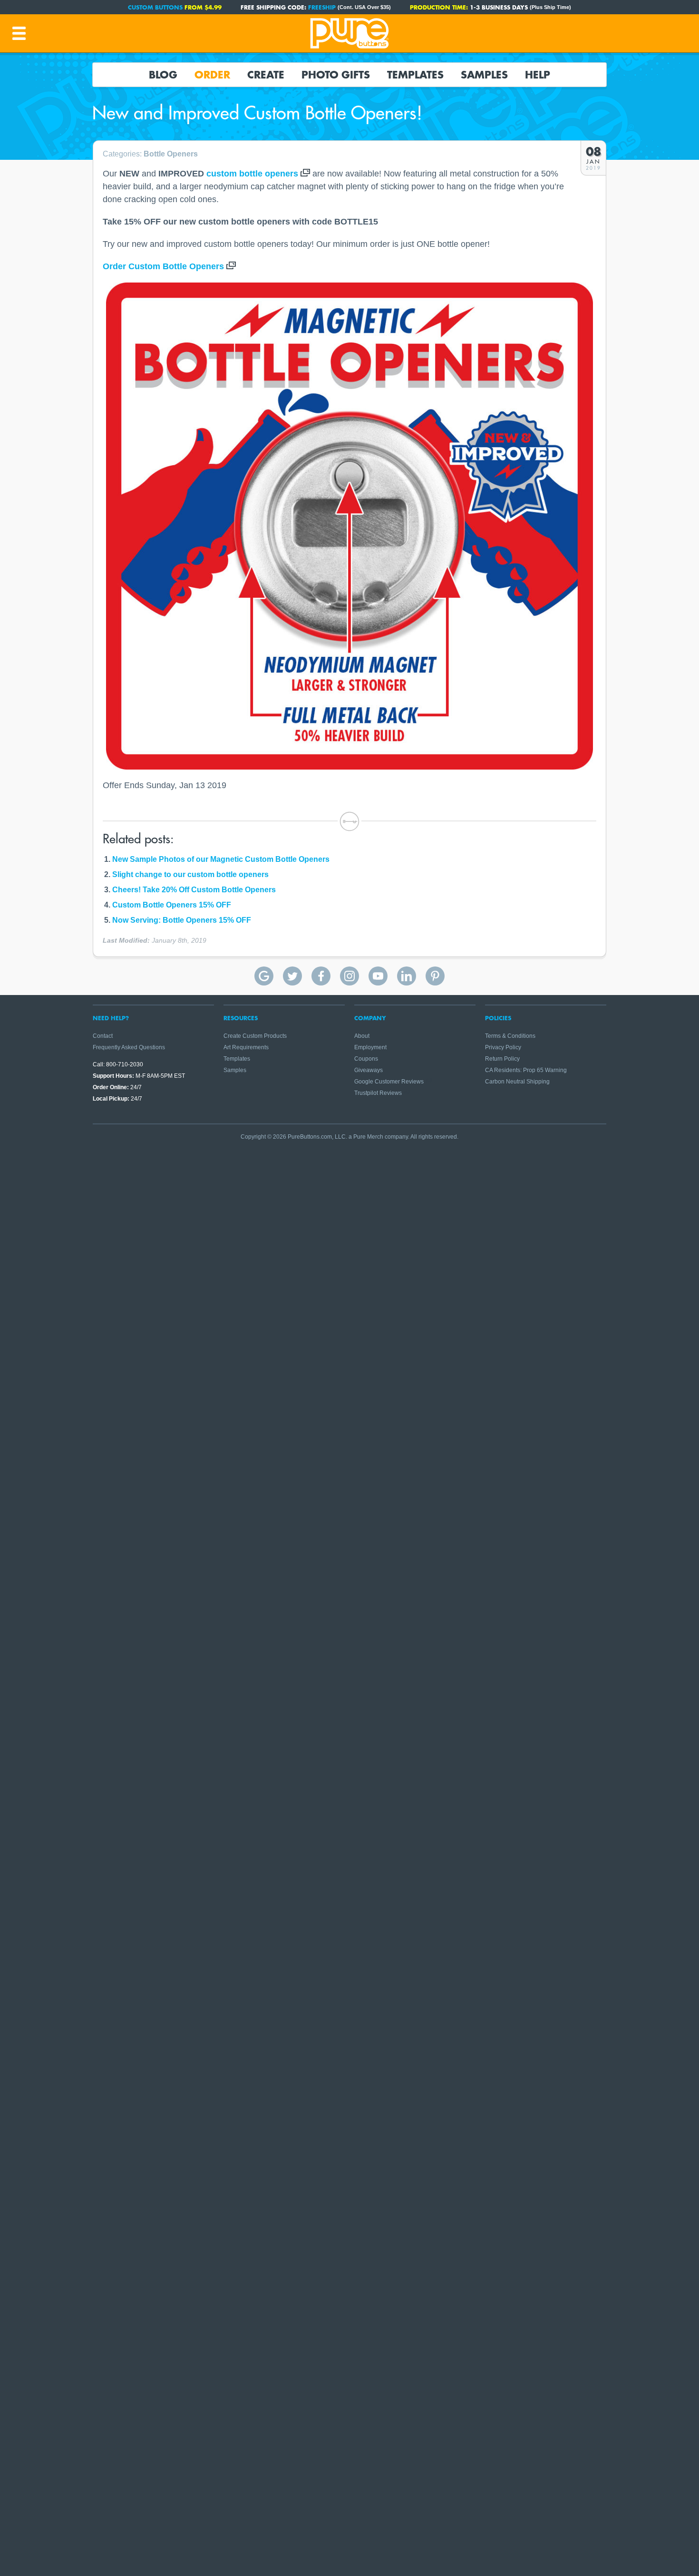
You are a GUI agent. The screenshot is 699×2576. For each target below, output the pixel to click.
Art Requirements (246, 1047)
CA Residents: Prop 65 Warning (526, 1070)
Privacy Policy (503, 1047)
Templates (415, 75)
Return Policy (502, 1059)
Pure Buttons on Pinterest (435, 976)
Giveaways (369, 1070)
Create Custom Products (255, 1036)
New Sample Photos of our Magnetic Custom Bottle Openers (221, 859)
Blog (163, 75)
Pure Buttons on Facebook (321, 976)
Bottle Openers (171, 154)
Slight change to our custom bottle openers (190, 874)
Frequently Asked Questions (129, 1047)
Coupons (366, 1059)
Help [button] (538, 75)
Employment (370, 1047)
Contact (103, 1036)
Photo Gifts (336, 75)
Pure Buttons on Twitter (292, 976)
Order (212, 75)
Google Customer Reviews (389, 1082)
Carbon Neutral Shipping (517, 1082)
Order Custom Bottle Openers (163, 266)
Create (266, 75)
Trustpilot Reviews (378, 1093)
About (362, 1036)
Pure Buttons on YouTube (378, 976)
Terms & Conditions (510, 1036)
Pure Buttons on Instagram (349, 976)
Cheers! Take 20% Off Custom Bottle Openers (194, 890)
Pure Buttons (349, 33)
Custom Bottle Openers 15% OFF (172, 905)
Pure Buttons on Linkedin (407, 976)
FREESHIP (322, 7)
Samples (484, 75)
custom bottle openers (252, 174)
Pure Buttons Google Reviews (264, 976)
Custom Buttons (155, 7)
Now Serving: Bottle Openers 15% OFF (182, 920)
